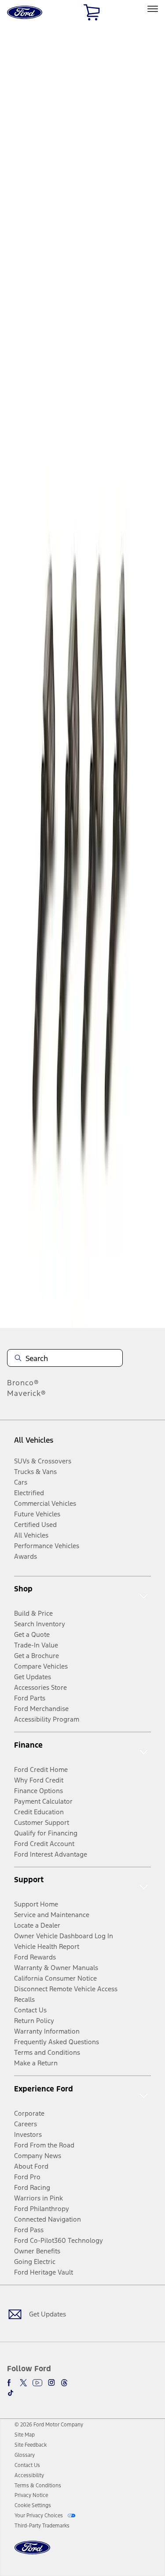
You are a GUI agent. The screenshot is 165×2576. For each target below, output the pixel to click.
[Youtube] (37, 2383)
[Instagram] (51, 2383)
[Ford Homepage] (32, 2553)
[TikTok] (11, 2393)
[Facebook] (11, 2383)
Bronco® (23, 1383)
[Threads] (64, 2383)
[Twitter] (23, 2383)
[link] (25, 2435)
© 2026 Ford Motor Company (49, 2425)
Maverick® (27, 1393)
